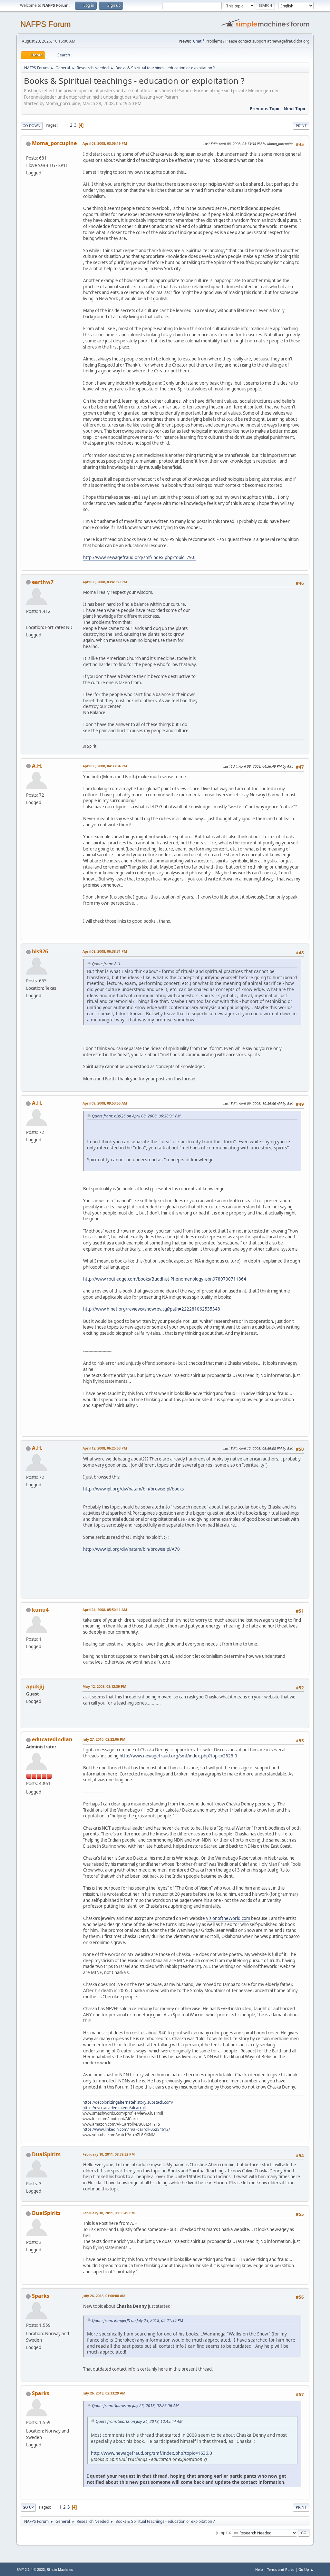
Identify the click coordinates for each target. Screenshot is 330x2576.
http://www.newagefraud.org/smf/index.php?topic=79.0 (139, 557)
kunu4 (40, 1610)
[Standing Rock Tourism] (29, 620)
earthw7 (43, 582)
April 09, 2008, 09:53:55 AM (105, 1103)
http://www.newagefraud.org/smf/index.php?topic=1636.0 (151, 2453)
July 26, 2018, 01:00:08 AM (104, 2296)
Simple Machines (60, 2570)
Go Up (28, 2507)
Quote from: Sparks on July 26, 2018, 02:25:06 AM (135, 2406)
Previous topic (265, 109)
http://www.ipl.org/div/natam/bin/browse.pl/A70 (131, 1549)
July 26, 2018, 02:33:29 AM (104, 2393)
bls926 (40, 951)
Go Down (32, 126)
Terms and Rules (281, 2569)
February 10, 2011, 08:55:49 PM (109, 2213)
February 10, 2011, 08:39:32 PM (109, 2154)
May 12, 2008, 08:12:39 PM (104, 1686)
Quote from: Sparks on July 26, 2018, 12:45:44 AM (139, 2421)
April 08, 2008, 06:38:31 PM (105, 951)
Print (301, 126)
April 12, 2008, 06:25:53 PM (105, 1448)
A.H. (37, 766)
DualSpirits (46, 2154)
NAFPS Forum (45, 24)
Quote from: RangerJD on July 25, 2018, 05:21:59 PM (137, 2320)
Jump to (223, 2532)
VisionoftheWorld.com (228, 1918)
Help (259, 2569)
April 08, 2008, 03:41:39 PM (105, 582)
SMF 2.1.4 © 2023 (31, 2570)
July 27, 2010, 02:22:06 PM (104, 1739)
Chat (197, 41)
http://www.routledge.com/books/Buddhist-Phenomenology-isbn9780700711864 (165, 1279)
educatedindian (52, 1739)
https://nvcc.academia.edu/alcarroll (114, 2108)
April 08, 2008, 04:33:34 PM (105, 766)
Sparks (41, 2296)
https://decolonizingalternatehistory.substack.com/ (128, 2102)
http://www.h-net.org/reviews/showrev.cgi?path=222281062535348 (152, 1309)
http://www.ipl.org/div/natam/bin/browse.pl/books (133, 1489)
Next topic (295, 109)
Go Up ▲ (306, 2569)
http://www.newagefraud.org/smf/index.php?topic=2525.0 (178, 1756)
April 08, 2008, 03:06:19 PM (105, 143)
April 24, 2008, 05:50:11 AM (105, 1610)
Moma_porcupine (54, 143)
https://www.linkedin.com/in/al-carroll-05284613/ (126, 2129)
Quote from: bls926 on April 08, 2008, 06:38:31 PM (136, 1116)
